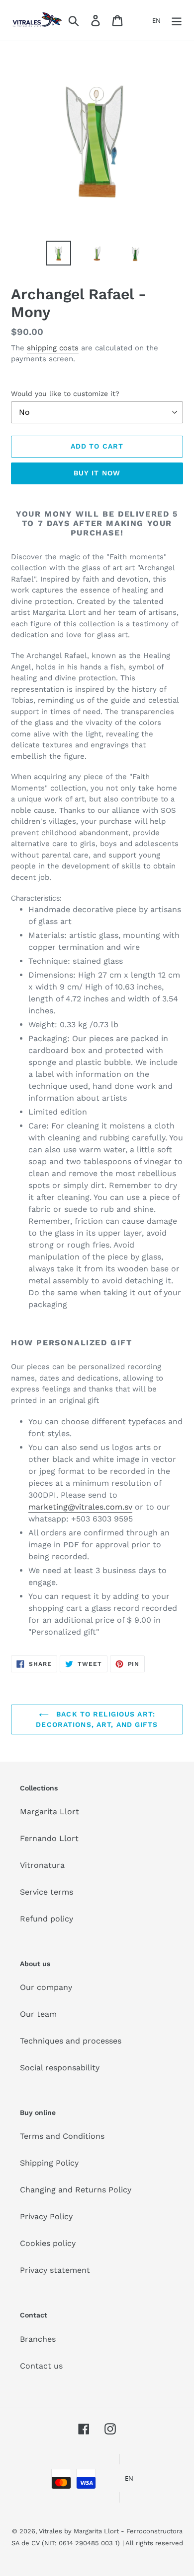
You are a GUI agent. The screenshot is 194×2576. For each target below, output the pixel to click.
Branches (38, 2339)
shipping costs (53, 348)
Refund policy (47, 1919)
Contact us (41, 2366)
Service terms (47, 1892)
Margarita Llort (49, 1812)
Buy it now (97, 473)
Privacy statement (55, 2270)
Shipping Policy (49, 2163)
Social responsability (60, 2068)
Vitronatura (42, 1865)
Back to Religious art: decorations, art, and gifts (97, 1719)
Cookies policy (48, 2243)
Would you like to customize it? (65, 394)
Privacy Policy (46, 2216)
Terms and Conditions (62, 2136)
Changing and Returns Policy (76, 2190)
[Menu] (177, 21)
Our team (38, 2014)
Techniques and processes (71, 2041)
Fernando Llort (49, 1838)
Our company (46, 1987)
